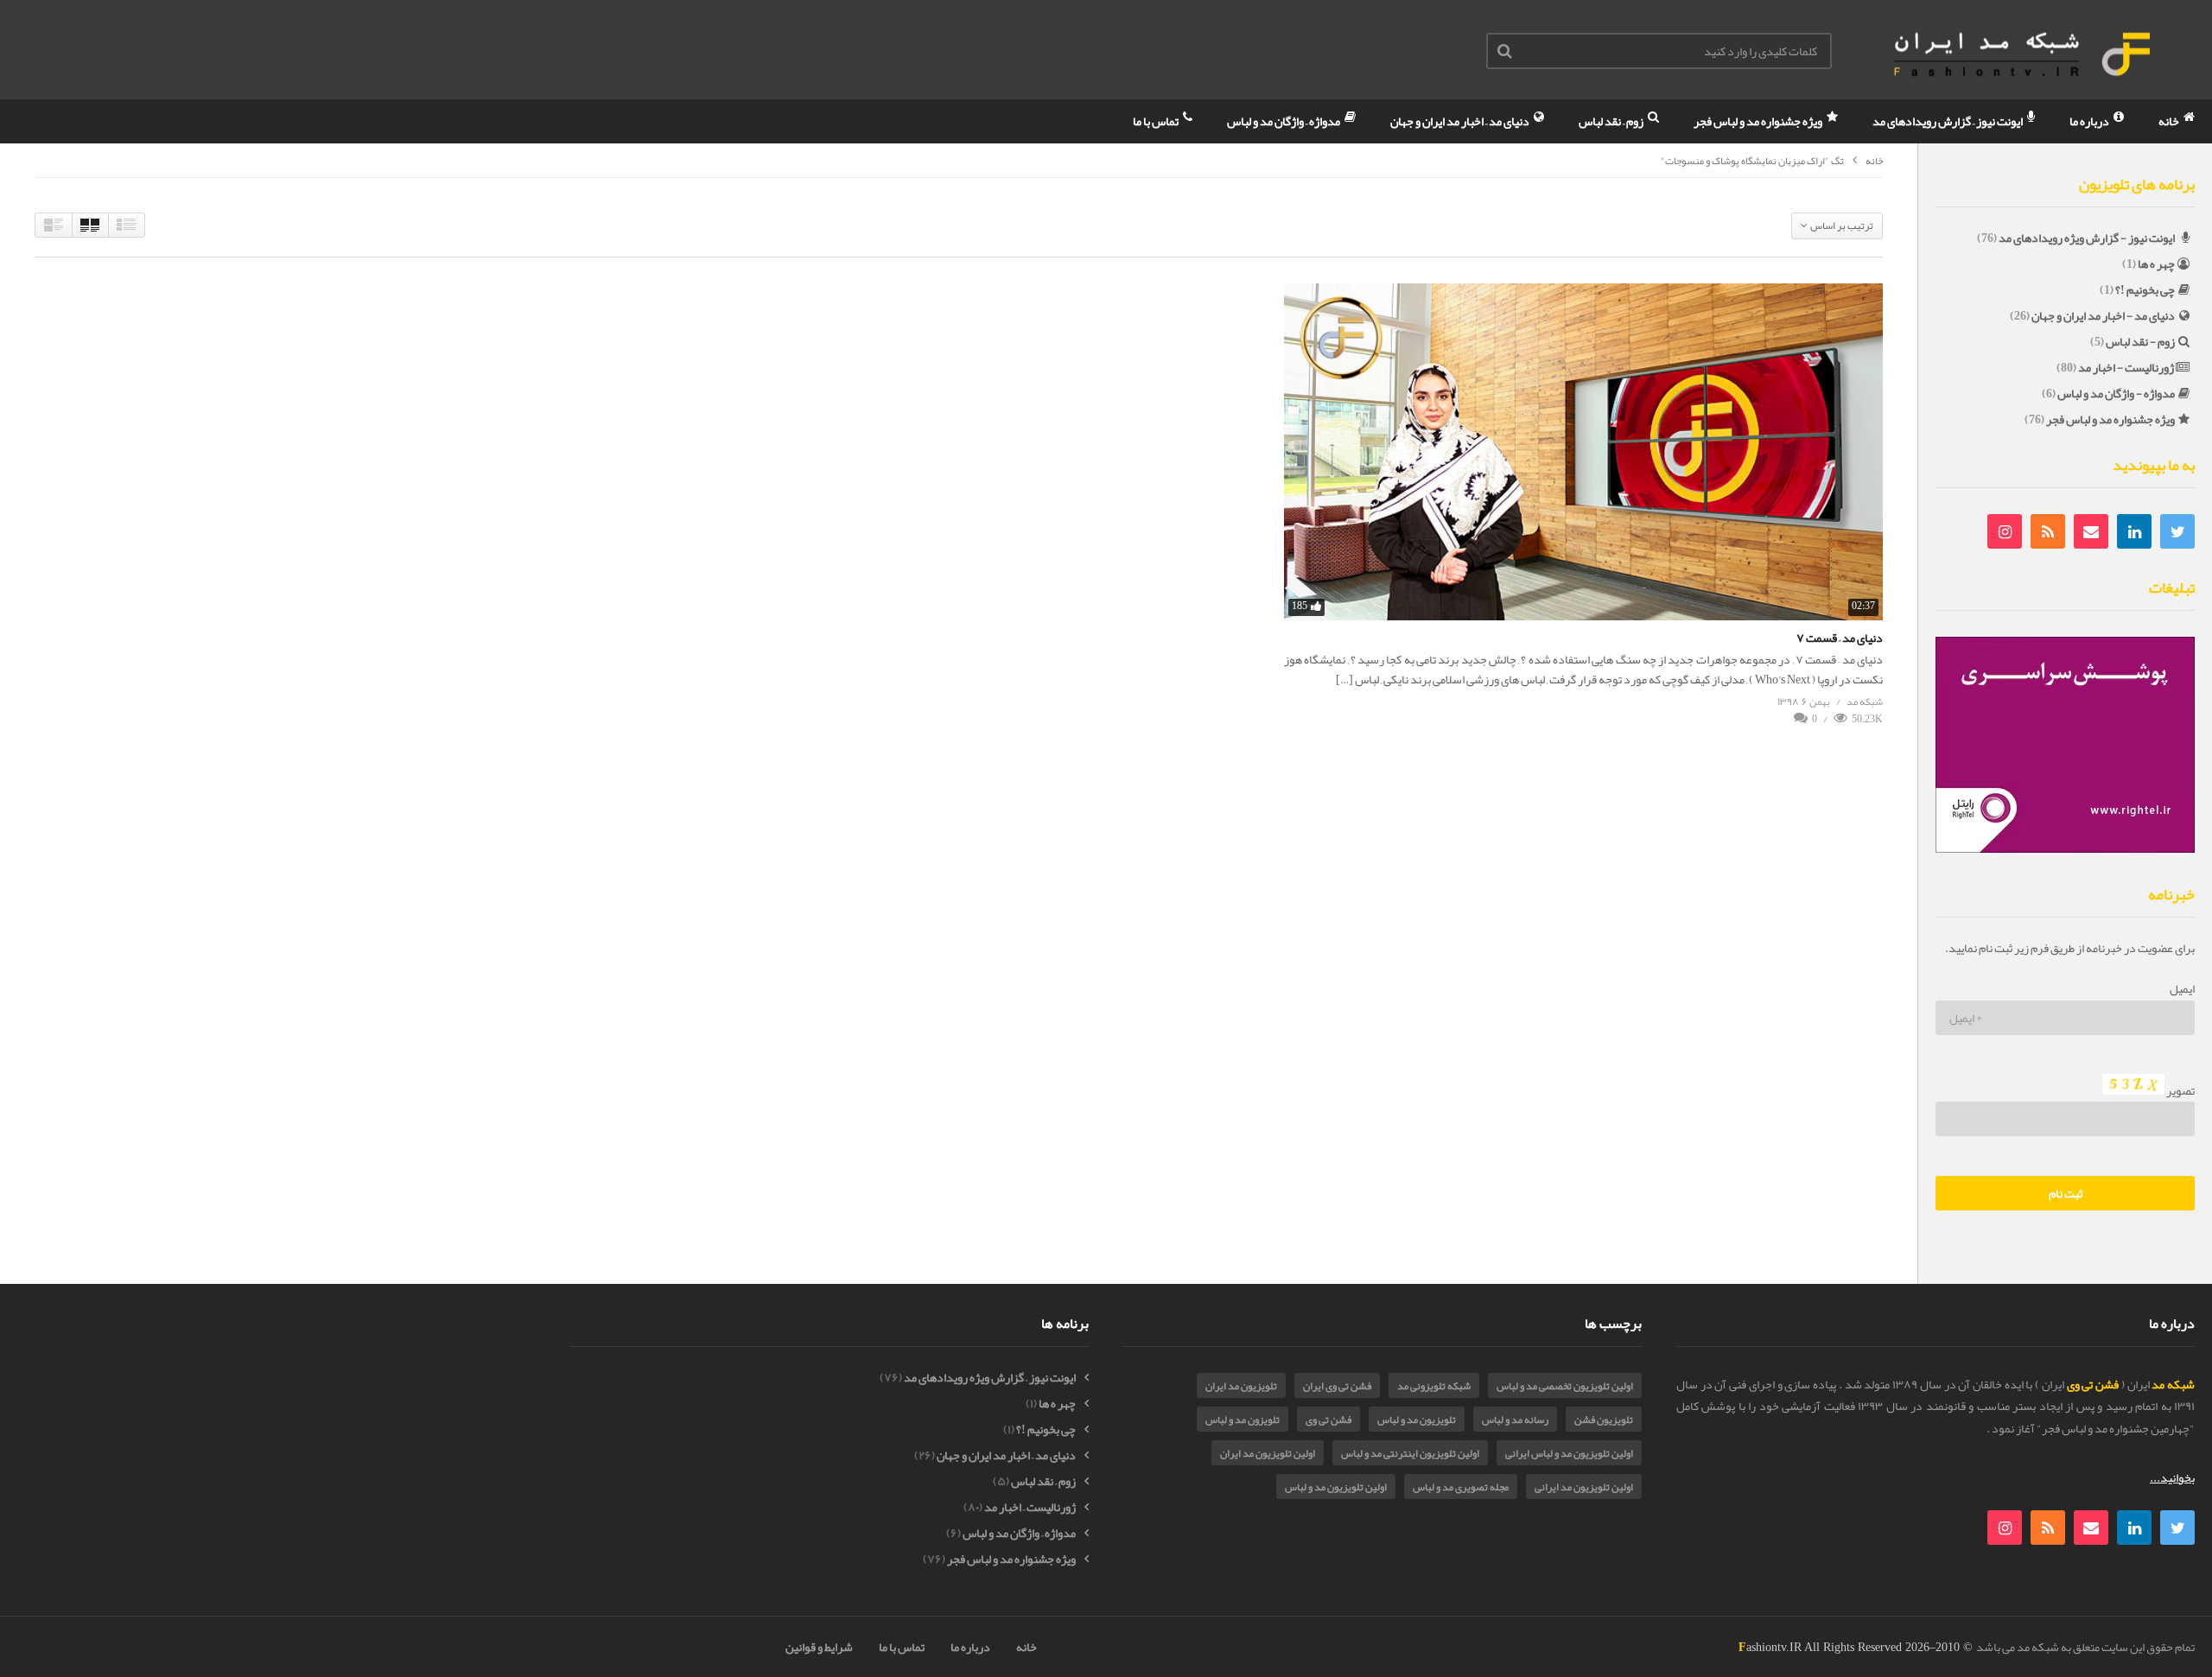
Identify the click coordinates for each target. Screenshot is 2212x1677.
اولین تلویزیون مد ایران (1268, 1453)
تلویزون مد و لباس (1243, 1420)
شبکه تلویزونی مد (1434, 1386)
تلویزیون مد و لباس (1417, 1420)
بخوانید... (2172, 1477)
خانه (2170, 121)
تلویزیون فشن (1604, 1420)
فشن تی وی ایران (1337, 1386)
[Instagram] (2005, 531)
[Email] (2091, 531)
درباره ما (2090, 121)
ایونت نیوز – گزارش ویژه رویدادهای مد (990, 1378)
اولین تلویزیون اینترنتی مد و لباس (1410, 1453)
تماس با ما (1157, 121)
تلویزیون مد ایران (1241, 1386)
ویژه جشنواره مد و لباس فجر (1759, 121)
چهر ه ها (2156, 264)
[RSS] (2048, 531)
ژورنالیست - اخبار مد (2126, 367)
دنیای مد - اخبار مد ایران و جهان (2103, 315)
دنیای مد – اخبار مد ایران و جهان (1461, 121)
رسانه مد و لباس (1515, 1420)
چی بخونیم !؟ (2145, 289)
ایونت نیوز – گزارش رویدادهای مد (1948, 121)
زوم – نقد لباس (1612, 121)
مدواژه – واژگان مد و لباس (1284, 121)
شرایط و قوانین (819, 1647)
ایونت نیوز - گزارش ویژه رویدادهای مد (2087, 238)
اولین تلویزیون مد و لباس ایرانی (1569, 1453)
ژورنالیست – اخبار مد (1030, 1507)
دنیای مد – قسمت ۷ (1840, 638)
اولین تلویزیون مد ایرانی (1584, 1487)
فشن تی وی (1328, 1420)
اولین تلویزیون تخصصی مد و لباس (1565, 1386)
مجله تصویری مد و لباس (1461, 1487)
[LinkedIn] (2134, 531)
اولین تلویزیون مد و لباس (1336, 1487)
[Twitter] (2177, 531)
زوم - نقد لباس (2140, 341)
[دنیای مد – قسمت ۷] (1583, 452)
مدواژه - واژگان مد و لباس (2116, 393)
